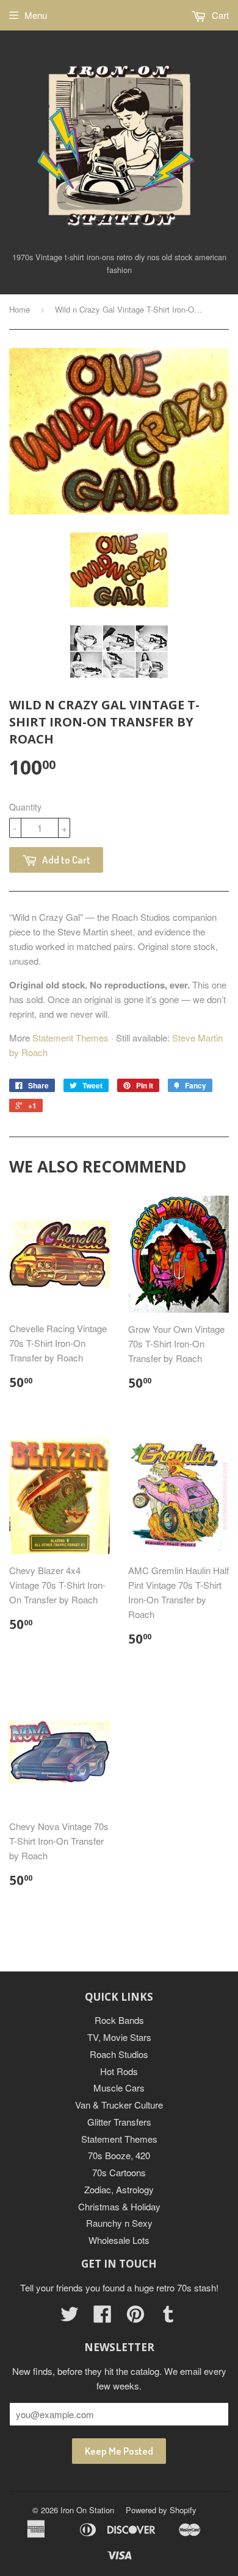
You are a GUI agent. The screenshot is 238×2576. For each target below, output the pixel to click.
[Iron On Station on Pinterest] (135, 2317)
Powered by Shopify (161, 2510)
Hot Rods (119, 2071)
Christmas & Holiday (119, 2206)
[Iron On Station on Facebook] (103, 2317)
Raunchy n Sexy (119, 2223)
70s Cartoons (119, 2172)
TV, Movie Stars (119, 2037)
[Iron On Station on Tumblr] (168, 2317)
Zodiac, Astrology (119, 2189)
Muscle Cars (119, 2088)
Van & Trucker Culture (119, 2105)
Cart (219, 15)
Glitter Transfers (119, 2122)
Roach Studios (119, 2054)
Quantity (25, 807)
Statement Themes (70, 1038)
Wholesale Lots (119, 2240)
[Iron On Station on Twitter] (70, 2317)
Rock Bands (119, 2020)
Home (20, 309)
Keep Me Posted (119, 2451)
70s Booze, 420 (119, 2155)
